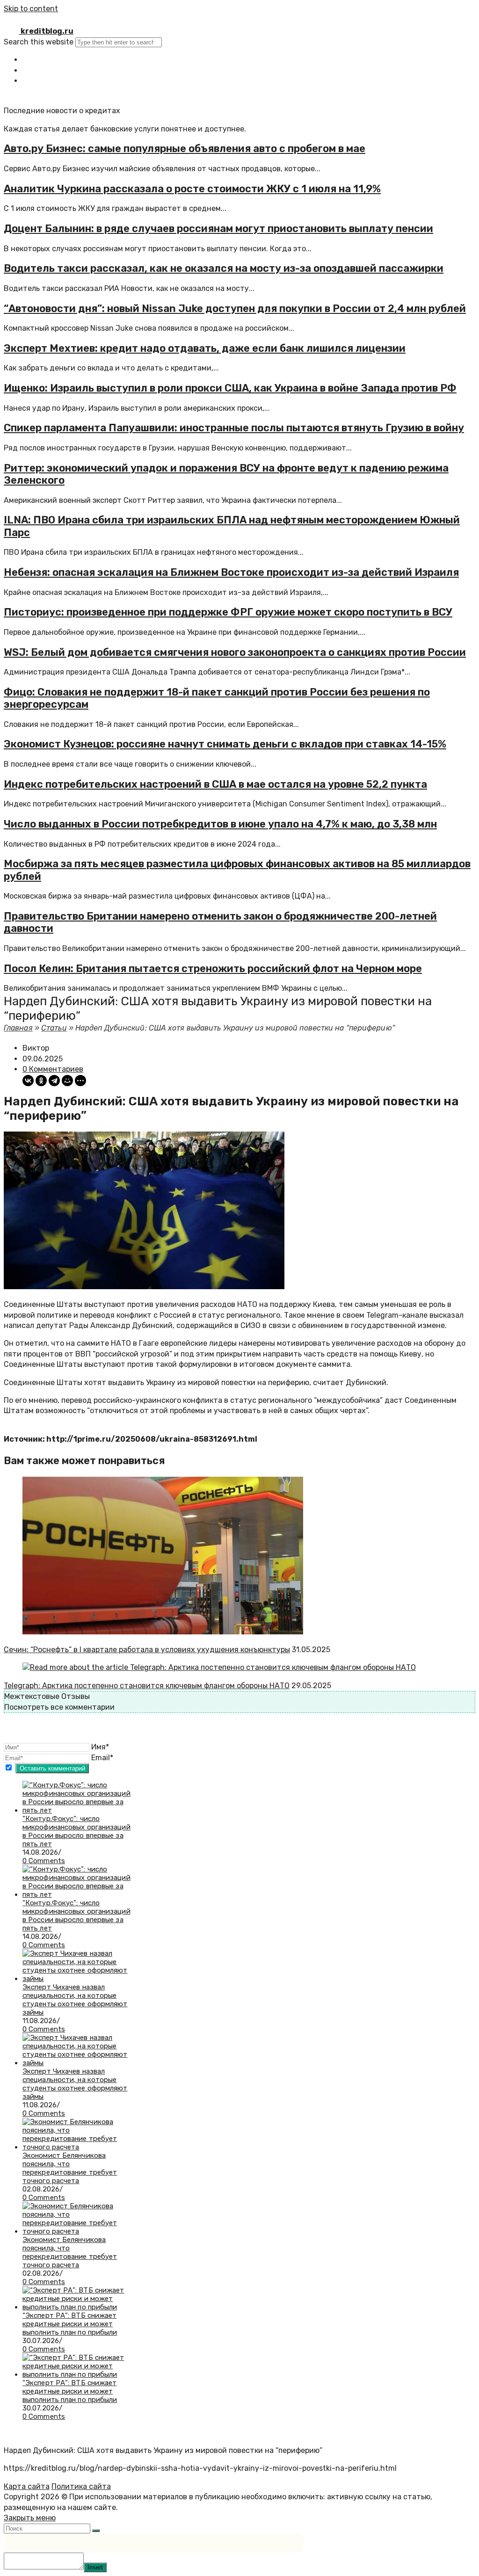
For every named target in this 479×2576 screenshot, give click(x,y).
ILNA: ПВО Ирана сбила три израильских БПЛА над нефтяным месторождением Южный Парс (232, 526)
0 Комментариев (53, 1069)
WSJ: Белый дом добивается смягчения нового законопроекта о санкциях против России (235, 652)
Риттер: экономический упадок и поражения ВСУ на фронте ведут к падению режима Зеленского (226, 474)
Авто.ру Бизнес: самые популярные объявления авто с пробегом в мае (185, 149)
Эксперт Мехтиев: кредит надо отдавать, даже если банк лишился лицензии (205, 348)
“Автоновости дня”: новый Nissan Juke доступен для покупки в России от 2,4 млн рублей (235, 308)
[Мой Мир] (67, 1081)
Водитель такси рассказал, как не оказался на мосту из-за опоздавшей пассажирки (224, 268)
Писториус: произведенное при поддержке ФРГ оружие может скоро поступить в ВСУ (228, 612)
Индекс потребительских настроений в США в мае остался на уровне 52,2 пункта (215, 784)
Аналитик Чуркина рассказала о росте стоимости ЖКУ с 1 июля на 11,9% (192, 189)
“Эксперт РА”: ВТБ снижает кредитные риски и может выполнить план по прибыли (70, 2324)
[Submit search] (96, 2531)
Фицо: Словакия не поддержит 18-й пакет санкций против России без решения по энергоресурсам (217, 698)
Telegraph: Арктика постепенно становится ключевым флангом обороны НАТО (147, 1686)
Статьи (54, 1028)
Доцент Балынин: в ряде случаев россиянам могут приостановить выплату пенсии (218, 229)
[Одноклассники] (41, 1081)
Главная (18, 1028)
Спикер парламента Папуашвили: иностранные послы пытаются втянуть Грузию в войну (234, 428)
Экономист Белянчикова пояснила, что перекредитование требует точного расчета (70, 2168)
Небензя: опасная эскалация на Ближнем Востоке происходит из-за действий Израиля (231, 572)
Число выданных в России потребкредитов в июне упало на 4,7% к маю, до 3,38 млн (220, 824)
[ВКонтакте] (28, 1081)
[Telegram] (54, 1081)
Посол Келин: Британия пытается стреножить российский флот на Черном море (213, 969)
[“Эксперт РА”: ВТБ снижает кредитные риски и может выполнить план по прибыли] (77, 2307)
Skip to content (31, 9)
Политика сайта (81, 2486)
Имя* (100, 1747)
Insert (95, 2567)
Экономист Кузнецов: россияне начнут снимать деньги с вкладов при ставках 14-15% (225, 744)
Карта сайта (27, 2486)
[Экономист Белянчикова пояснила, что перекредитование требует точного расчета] (77, 2147)
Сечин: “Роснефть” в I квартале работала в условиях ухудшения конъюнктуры (147, 1650)
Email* (102, 1758)
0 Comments (44, 1861)
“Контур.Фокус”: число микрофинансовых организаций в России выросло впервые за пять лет (76, 1831)
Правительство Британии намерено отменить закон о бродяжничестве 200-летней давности (220, 922)
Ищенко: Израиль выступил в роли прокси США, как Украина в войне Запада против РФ (230, 388)
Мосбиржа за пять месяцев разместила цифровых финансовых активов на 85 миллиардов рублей (237, 870)
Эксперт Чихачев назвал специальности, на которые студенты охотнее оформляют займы (75, 2000)
